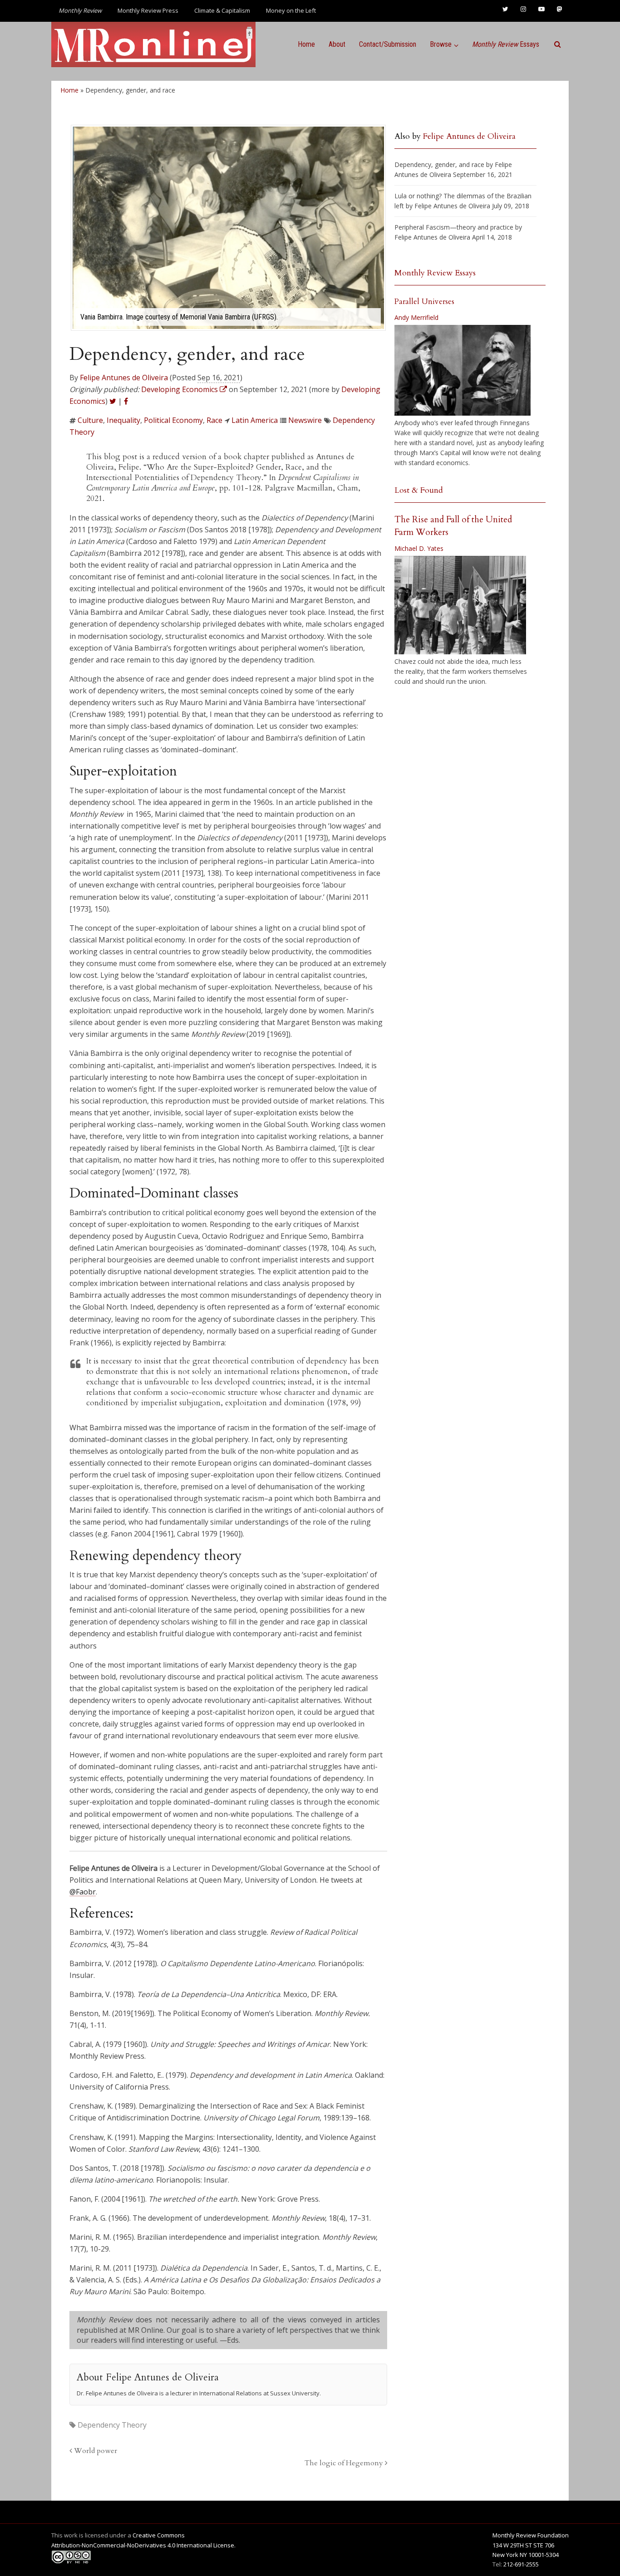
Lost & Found (419, 490)
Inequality (123, 420)
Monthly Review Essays (435, 273)
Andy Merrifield (416, 317)
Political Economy (173, 420)
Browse (441, 44)
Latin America (255, 420)
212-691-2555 (521, 2564)
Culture (90, 420)
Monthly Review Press (148, 10)
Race (214, 420)
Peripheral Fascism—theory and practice (454, 227)
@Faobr (83, 1892)
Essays (506, 44)
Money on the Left (291, 10)
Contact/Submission (388, 44)
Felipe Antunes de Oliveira (124, 378)
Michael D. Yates (419, 548)
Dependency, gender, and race (439, 164)
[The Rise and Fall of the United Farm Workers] (460, 605)
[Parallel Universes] (463, 370)
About (337, 44)
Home (306, 44)
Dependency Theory (112, 2425)
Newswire (305, 420)
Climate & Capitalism (222, 10)
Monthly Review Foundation (531, 2535)
